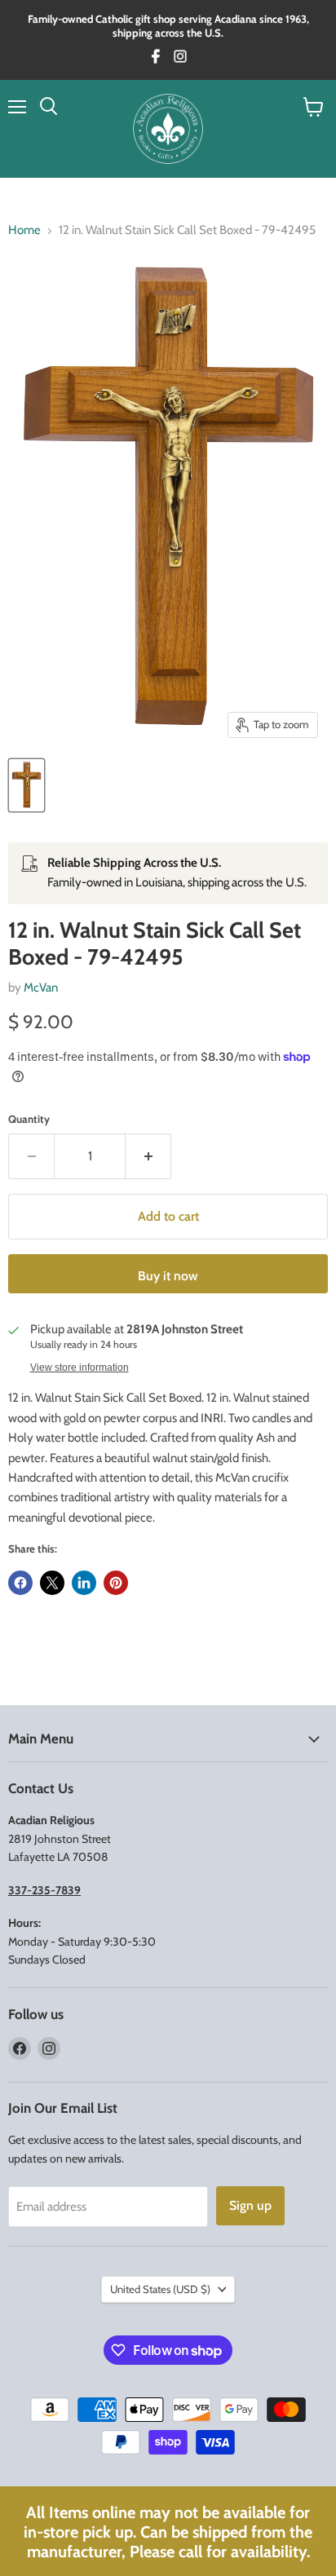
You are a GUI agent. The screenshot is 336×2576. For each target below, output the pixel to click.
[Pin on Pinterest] (116, 1583)
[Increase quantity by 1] (148, 1156)
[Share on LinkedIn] (84, 1583)
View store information (80, 1368)
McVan (41, 988)
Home (24, 230)
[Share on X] (52, 1583)
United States (160, 2289)
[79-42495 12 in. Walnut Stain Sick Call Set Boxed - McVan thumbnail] (27, 785)
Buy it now (168, 1276)
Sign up (250, 2205)
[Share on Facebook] (20, 1583)
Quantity (29, 1119)
